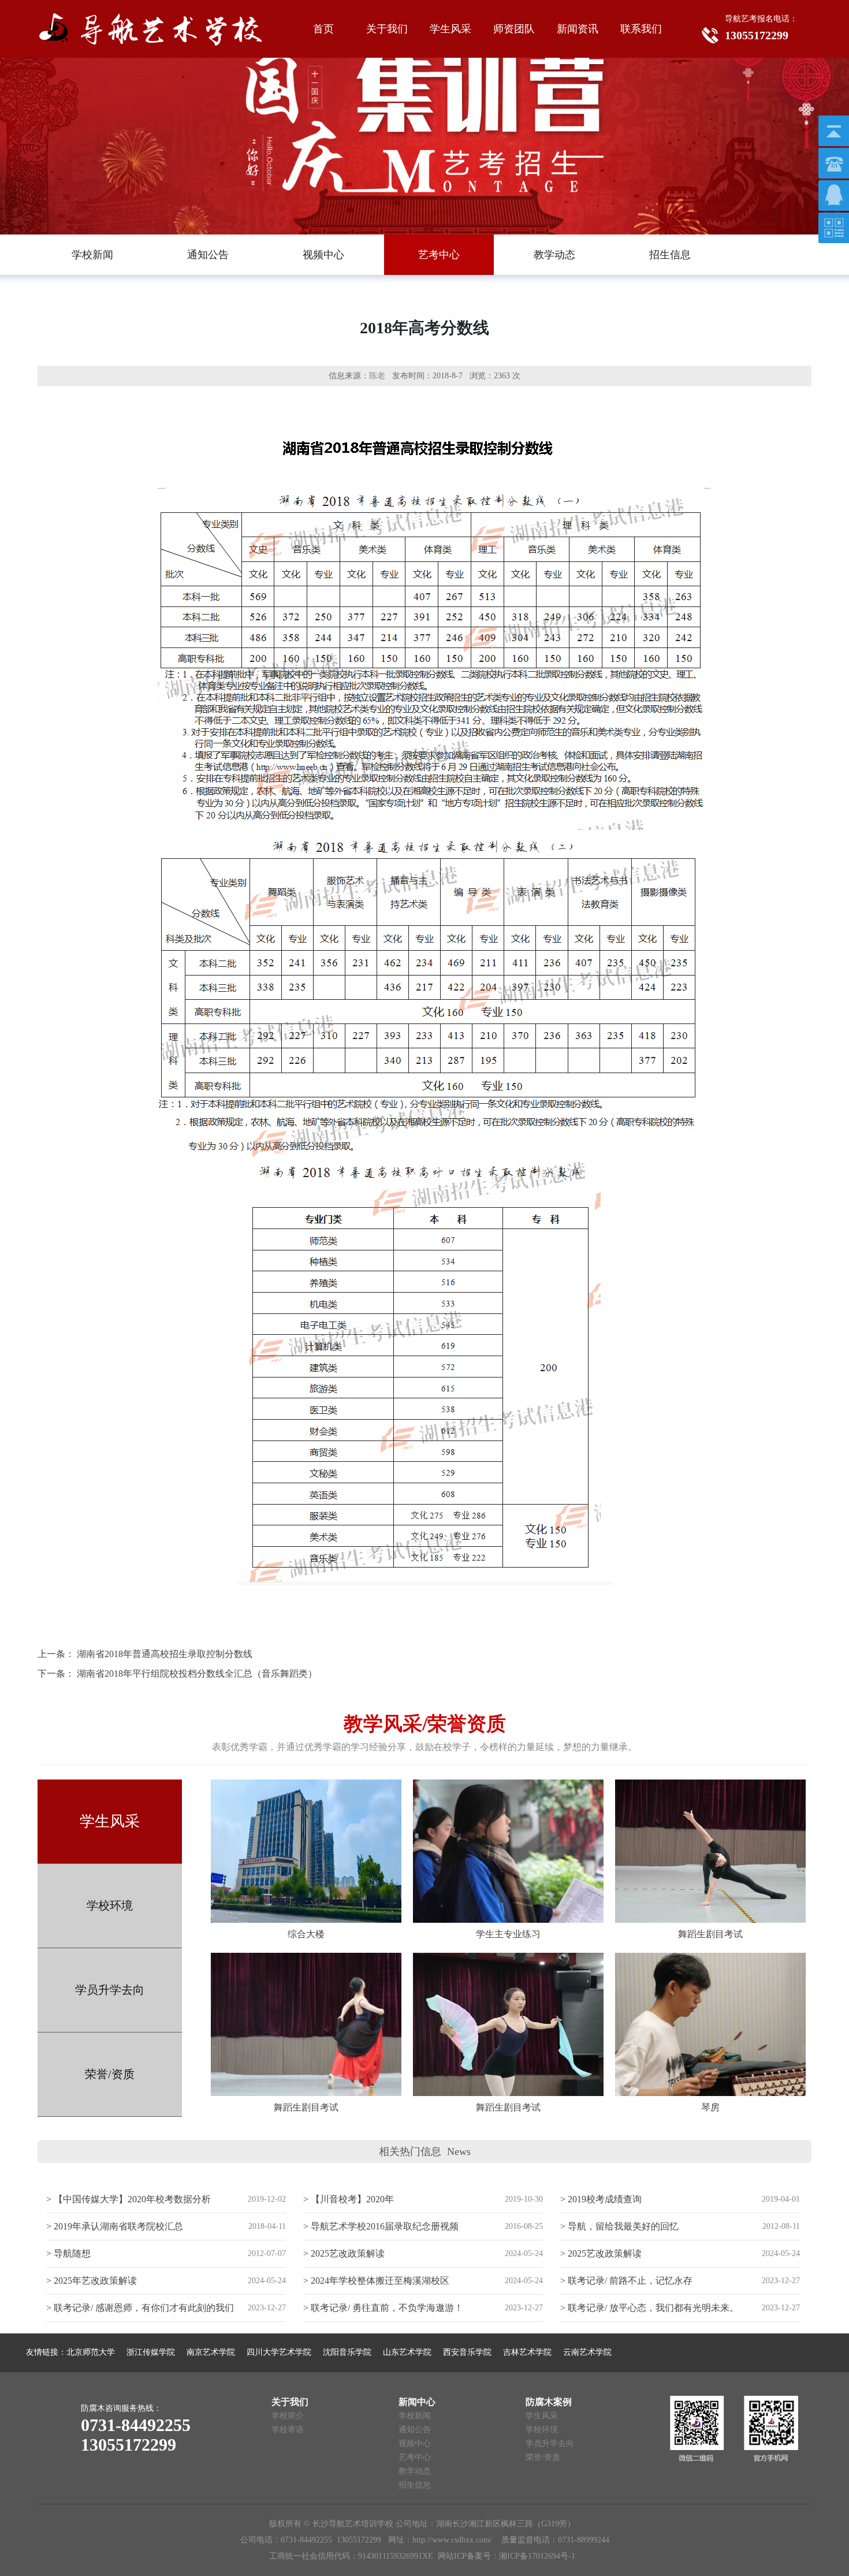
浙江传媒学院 (151, 2352)
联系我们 (641, 29)
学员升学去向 (110, 1990)
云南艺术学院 (587, 2352)
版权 (277, 2524)
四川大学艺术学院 (279, 2352)
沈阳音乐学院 (347, 2352)
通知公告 (415, 2430)
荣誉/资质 (110, 2074)
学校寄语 (288, 2430)
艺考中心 (415, 2457)
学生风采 (450, 29)
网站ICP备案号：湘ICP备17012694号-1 (507, 2556)
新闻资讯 (578, 29)
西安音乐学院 (467, 2352)
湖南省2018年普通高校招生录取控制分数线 (165, 1654)
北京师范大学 (91, 2352)
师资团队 (514, 29)
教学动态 (415, 2471)
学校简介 (288, 2416)
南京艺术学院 (211, 2352)
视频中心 (415, 2443)
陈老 (377, 376)
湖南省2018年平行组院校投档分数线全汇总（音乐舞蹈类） (197, 1674)
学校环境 (110, 1905)
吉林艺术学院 (527, 2352)
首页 (323, 29)
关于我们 (387, 29)
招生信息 (415, 2485)
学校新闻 (415, 2416)
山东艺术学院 (407, 2352)
